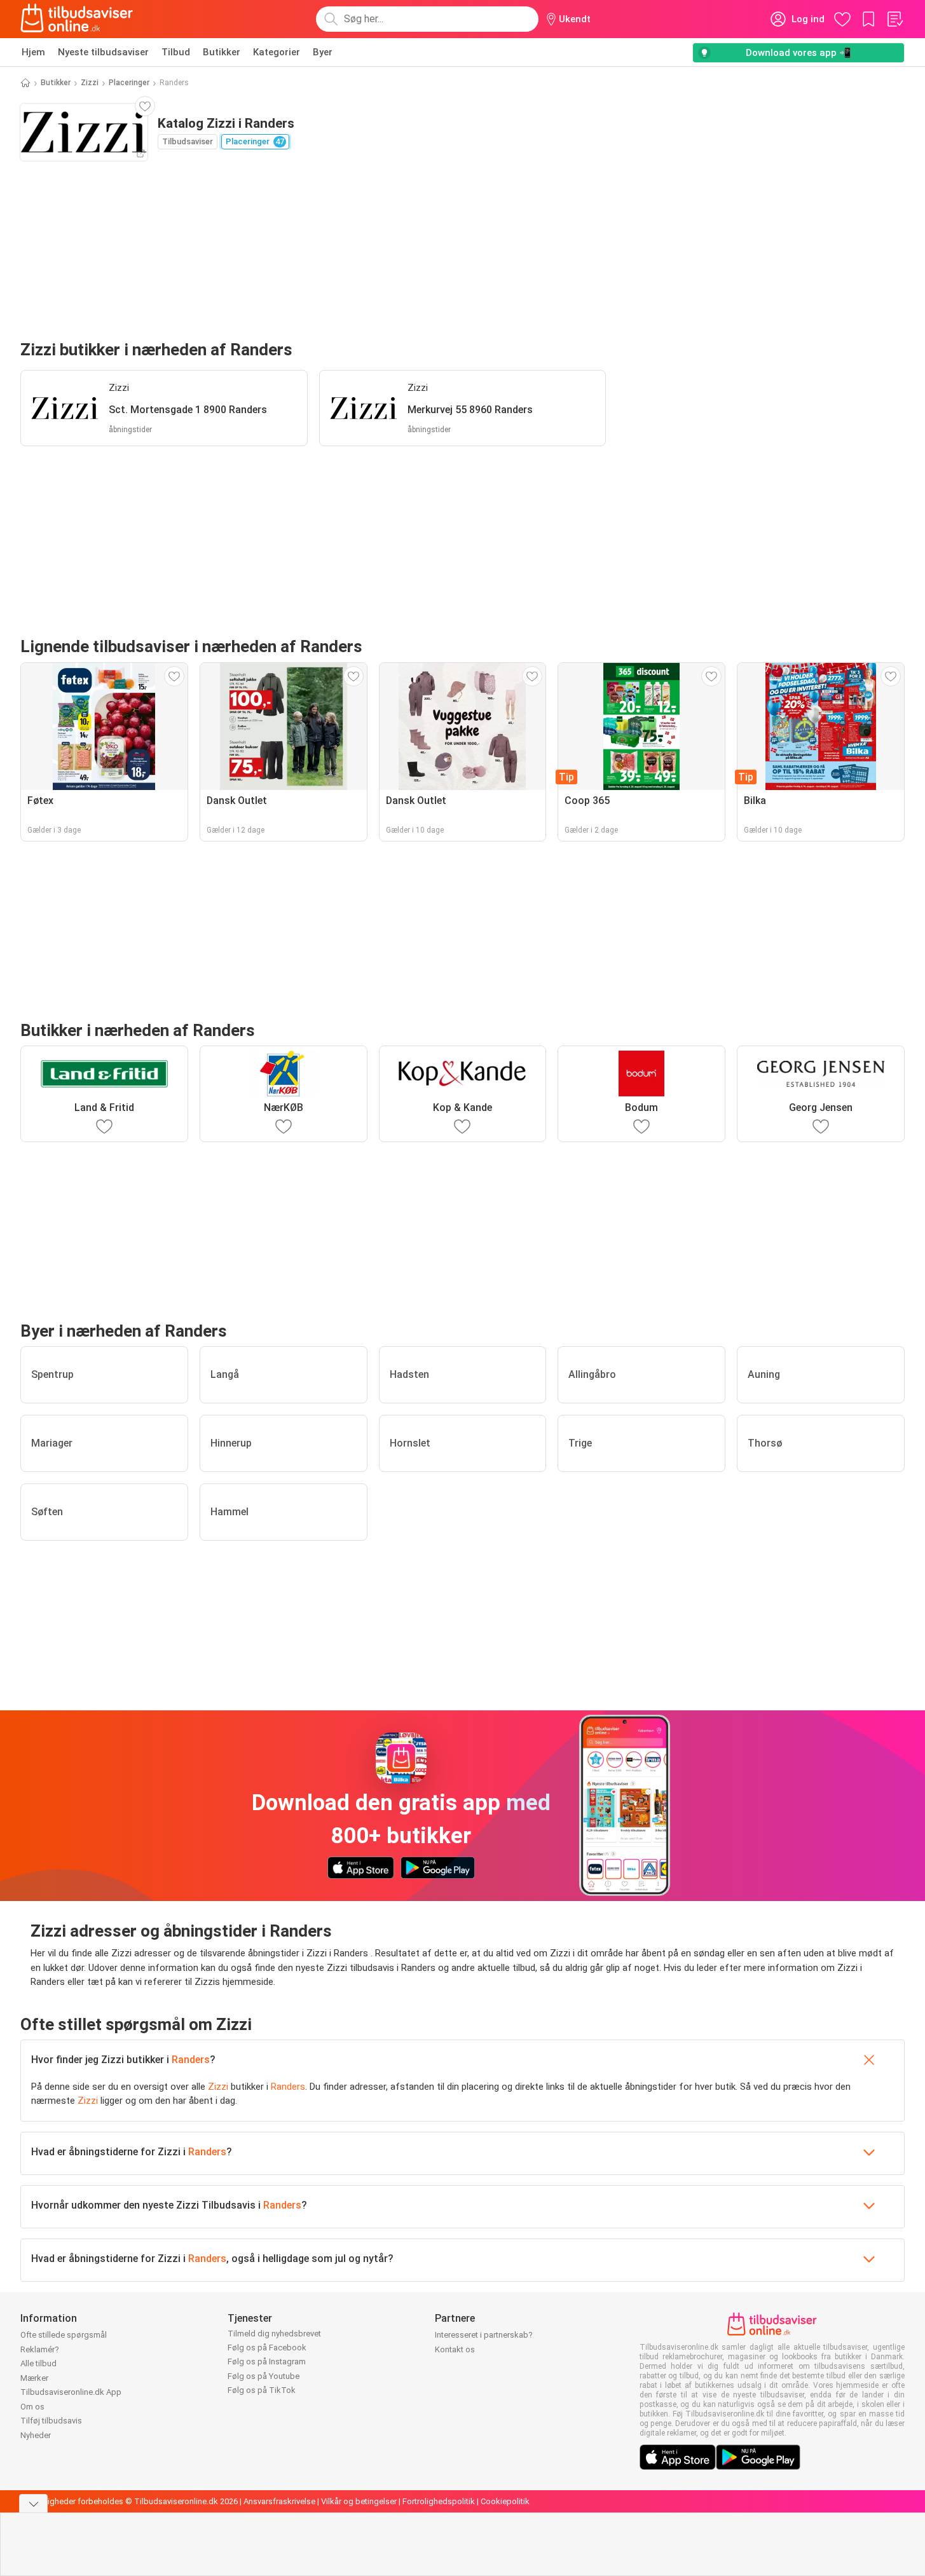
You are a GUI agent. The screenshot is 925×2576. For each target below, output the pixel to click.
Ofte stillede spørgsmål (64, 2335)
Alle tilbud (38, 2363)
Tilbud (176, 52)
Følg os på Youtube (264, 2376)
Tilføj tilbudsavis (51, 2421)
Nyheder (36, 2435)
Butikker (222, 52)
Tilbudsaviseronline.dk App (71, 2392)
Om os (32, 2407)
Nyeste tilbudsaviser (103, 52)
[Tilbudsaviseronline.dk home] (77, 19)
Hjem (33, 52)
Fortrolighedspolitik (439, 2501)
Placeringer (129, 83)
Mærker (34, 2378)
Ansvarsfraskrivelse (279, 2501)
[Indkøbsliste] (894, 19)
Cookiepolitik (505, 2501)
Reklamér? (40, 2349)
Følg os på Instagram (267, 2361)
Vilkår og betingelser (359, 2501)
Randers (191, 2060)
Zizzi (90, 83)
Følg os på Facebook (267, 2348)
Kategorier (277, 52)
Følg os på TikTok (262, 2390)
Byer (323, 52)
